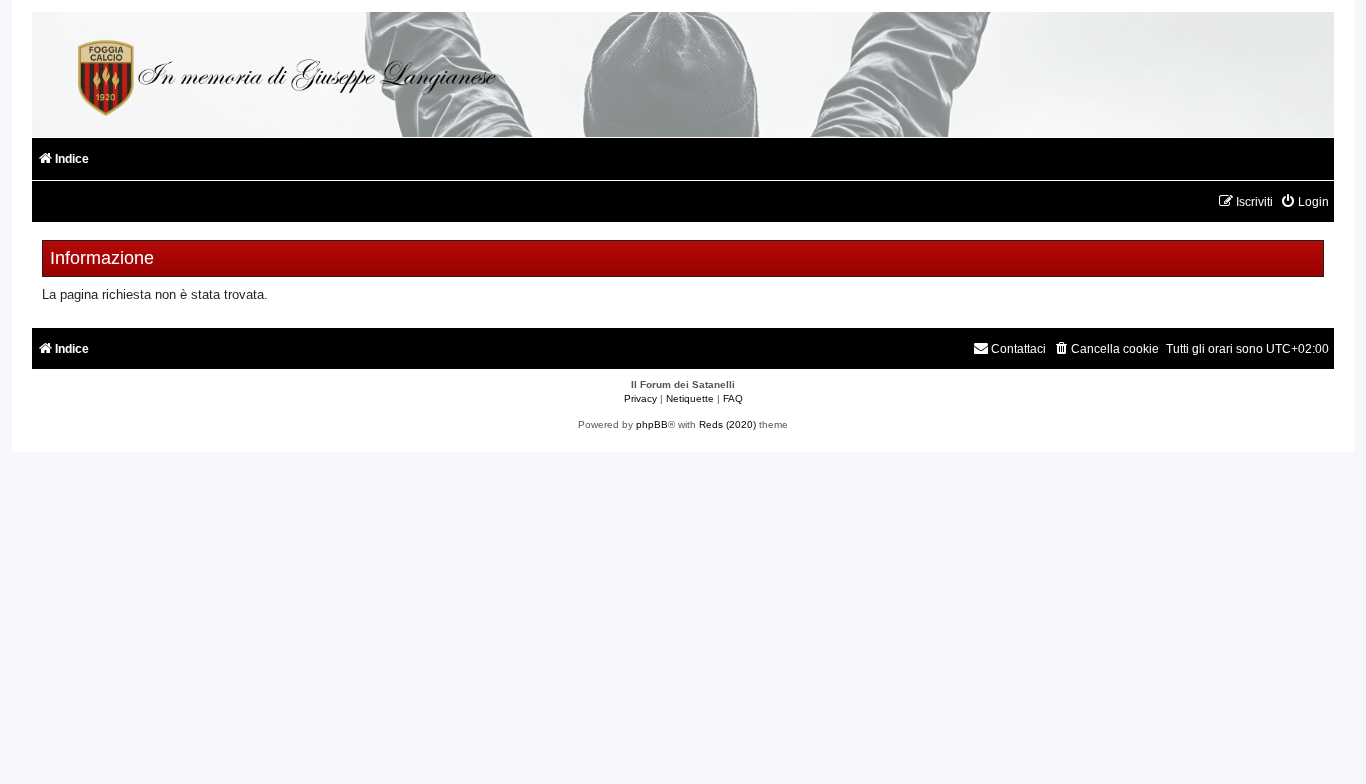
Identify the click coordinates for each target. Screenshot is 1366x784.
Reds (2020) (727, 424)
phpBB (652, 424)
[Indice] (284, 74)
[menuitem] (1304, 202)
